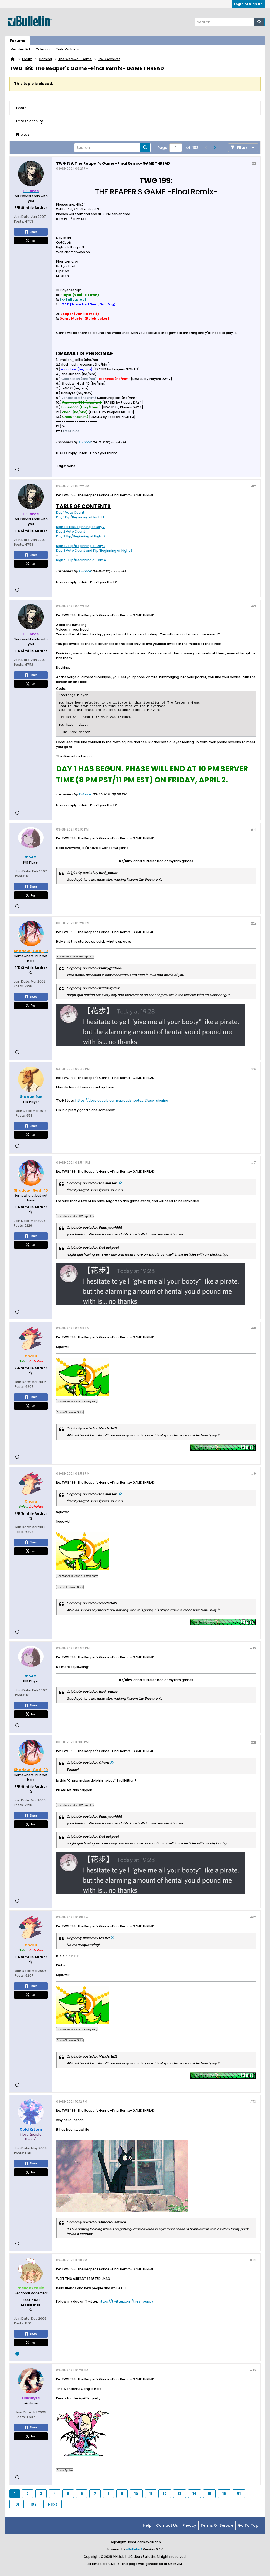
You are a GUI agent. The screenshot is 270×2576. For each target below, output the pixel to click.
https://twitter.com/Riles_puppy (126, 2301)
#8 (254, 1328)
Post (33, 240)
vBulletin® (134, 2549)
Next (52, 2504)
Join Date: (22, 217)
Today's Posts (67, 49)
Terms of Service (217, 2525)
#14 (253, 2260)
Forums (17, 41)
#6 (253, 1069)
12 (165, 2494)
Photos (23, 134)
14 (194, 2494)
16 (224, 2494)
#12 (253, 1917)
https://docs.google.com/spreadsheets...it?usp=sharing (122, 1100)
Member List (20, 49)
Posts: (19, 221)
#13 (253, 2101)
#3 (254, 606)
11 (151, 2494)
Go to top (248, 2525)
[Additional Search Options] (251, 22)
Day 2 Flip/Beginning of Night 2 (81, 536)
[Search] (259, 22)
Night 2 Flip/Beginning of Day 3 (81, 546)
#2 (254, 486)
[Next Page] (214, 148)
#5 (253, 923)
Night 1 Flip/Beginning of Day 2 (80, 527)
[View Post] (120, 1183)
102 (33, 2504)
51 (239, 2494)
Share (33, 232)
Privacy (189, 2525)
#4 (253, 829)
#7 (253, 1162)
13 (180, 2494)
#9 (253, 1473)
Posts (21, 108)
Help (147, 2525)
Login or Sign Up (248, 4)
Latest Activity (30, 121)
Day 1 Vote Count (70, 513)
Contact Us (167, 2525)
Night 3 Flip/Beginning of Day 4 (81, 560)
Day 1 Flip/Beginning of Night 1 (80, 517)
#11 (253, 1742)
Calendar (43, 49)
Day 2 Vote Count (71, 532)
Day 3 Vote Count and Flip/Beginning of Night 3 (94, 551)
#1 (254, 163)
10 (136, 2494)
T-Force (85, 442)
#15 (253, 2370)
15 (209, 2494)
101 (17, 2504)
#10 (253, 1648)
